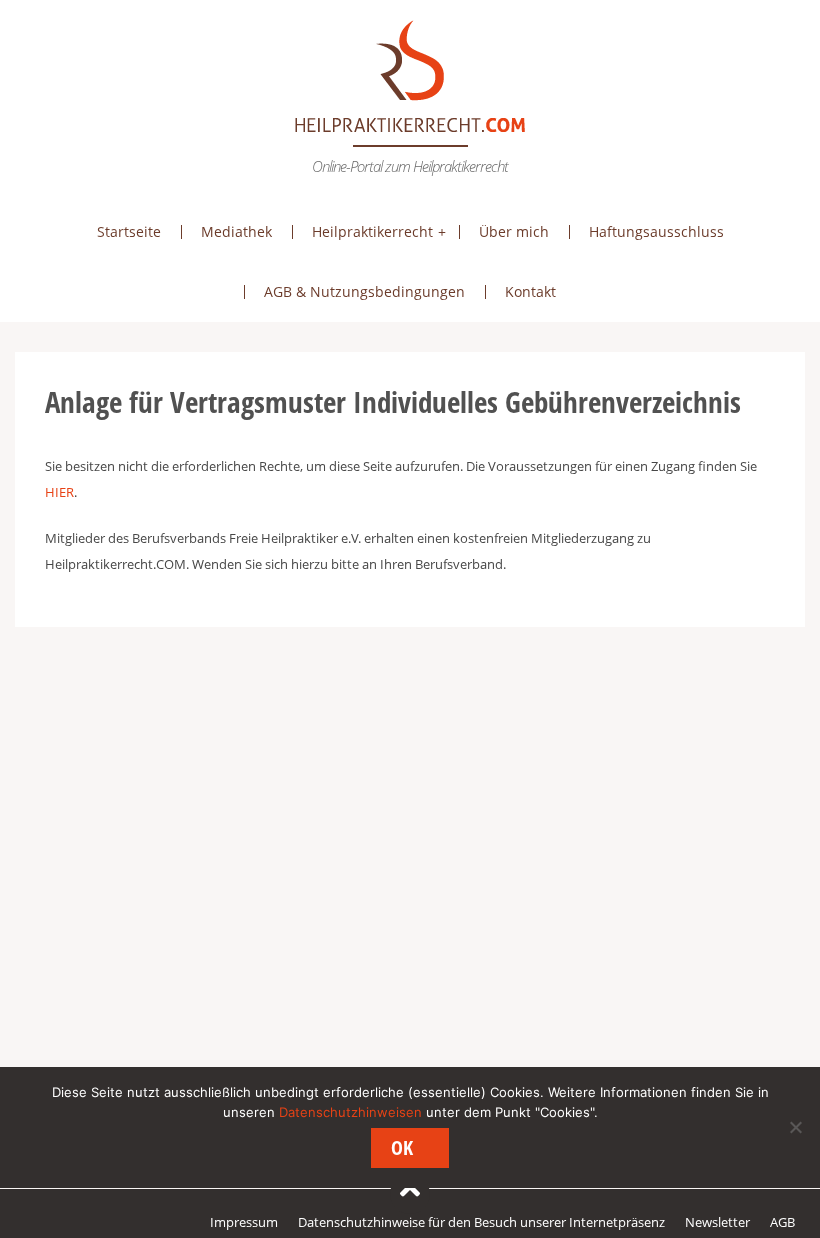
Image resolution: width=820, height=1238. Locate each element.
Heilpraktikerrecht (372, 231)
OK (402, 1147)
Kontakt (530, 291)
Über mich (514, 231)
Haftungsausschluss (656, 231)
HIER (59, 492)
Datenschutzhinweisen (350, 1112)
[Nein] (795, 1127)
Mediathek (236, 231)
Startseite (129, 231)
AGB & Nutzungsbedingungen (364, 291)
